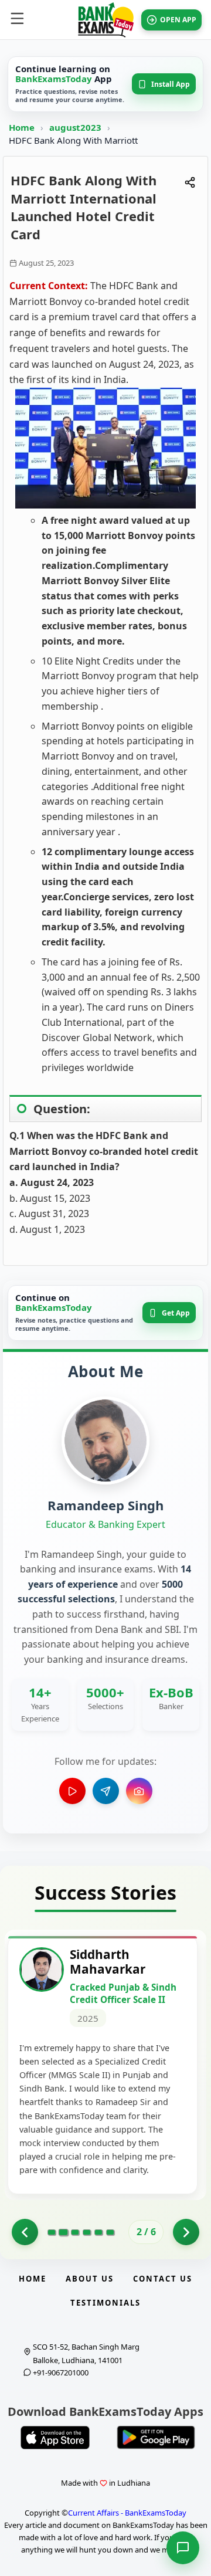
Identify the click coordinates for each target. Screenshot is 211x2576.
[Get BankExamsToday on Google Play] (156, 2438)
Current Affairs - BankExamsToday (127, 2513)
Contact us (163, 2279)
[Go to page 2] (63, 2232)
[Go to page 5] (98, 2232)
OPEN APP (178, 20)
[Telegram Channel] (106, 1791)
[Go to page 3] (75, 2232)
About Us (90, 2279)
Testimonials (105, 2303)
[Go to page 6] (110, 2232)
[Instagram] (139, 1791)
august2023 (76, 127)
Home (22, 127)
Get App (176, 1313)
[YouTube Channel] (72, 1791)
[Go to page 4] (87, 2232)
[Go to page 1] (25, 2232)
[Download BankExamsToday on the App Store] (55, 2438)
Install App (171, 84)
